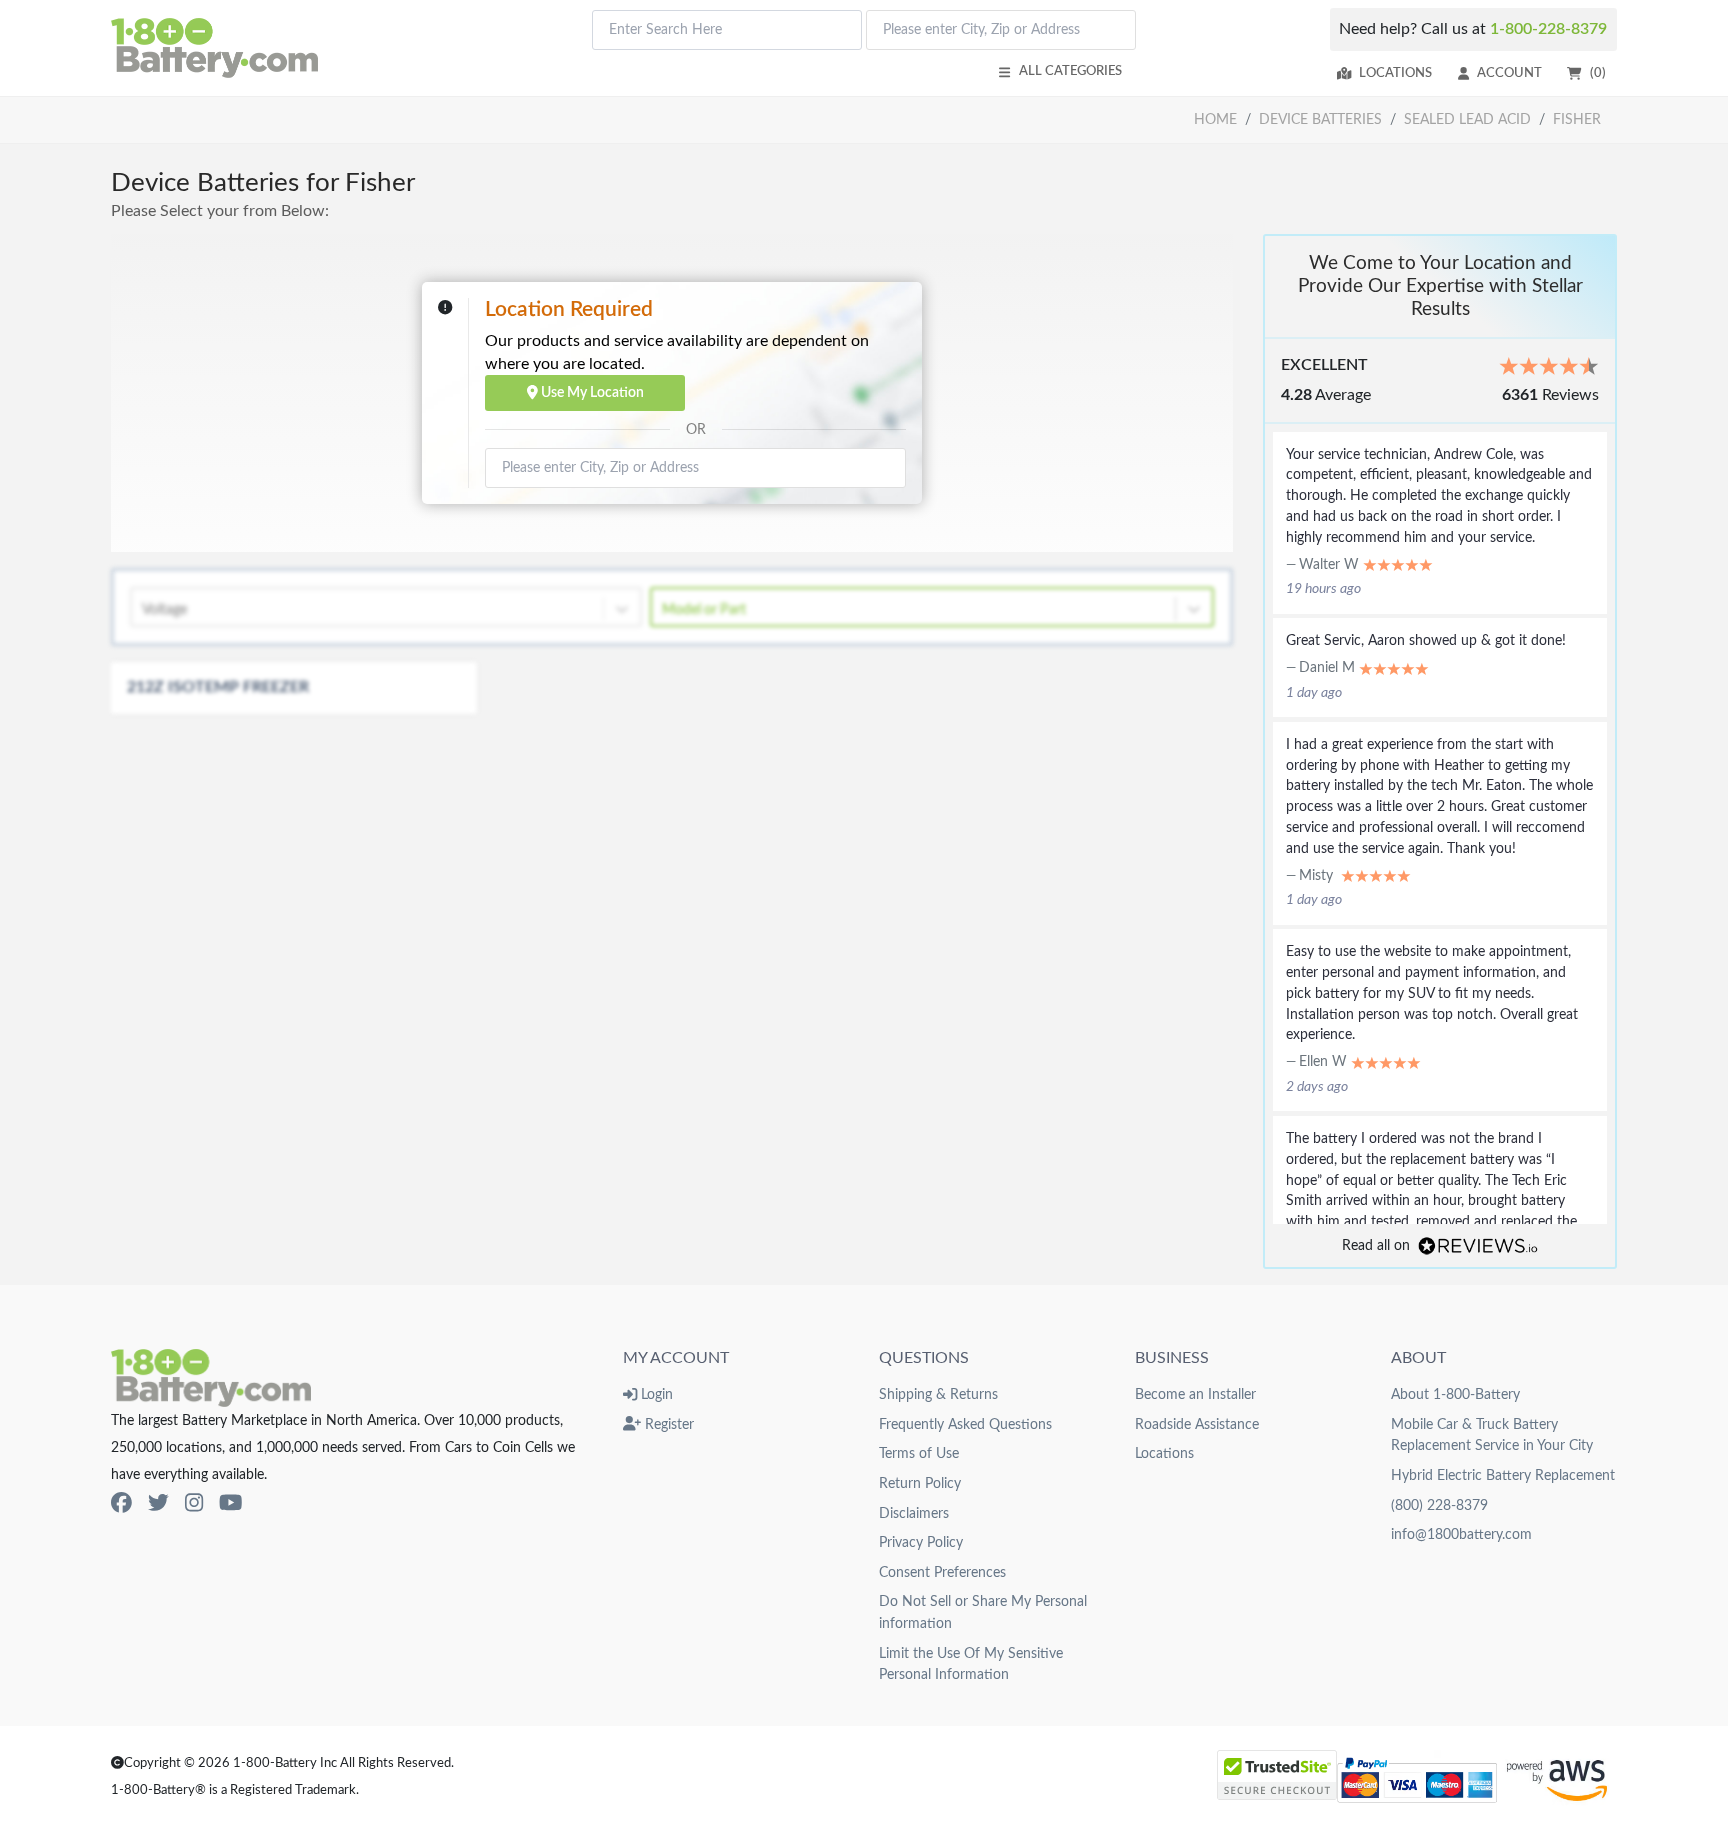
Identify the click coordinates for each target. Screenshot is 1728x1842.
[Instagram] (194, 1504)
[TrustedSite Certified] (1277, 1775)
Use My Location (591, 392)
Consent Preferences (942, 1572)
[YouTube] (230, 1504)
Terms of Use (919, 1453)
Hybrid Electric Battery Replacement (1503, 1475)
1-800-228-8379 (1548, 29)
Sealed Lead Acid (1467, 119)
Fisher (1577, 119)
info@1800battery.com (1461, 1534)
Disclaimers (914, 1513)
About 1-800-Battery (1455, 1394)
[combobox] (727, 30)
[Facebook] (121, 1504)
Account (1509, 73)
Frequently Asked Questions (965, 1424)
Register (667, 1424)
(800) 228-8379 (1439, 1505)
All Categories (1070, 71)
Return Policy (920, 1483)
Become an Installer (1195, 1394)
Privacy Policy (921, 1542)
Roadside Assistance (1197, 1424)
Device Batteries (1320, 119)
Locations (1395, 73)
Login (655, 1394)
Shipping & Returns (938, 1394)
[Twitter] (158, 1504)
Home (1215, 119)
